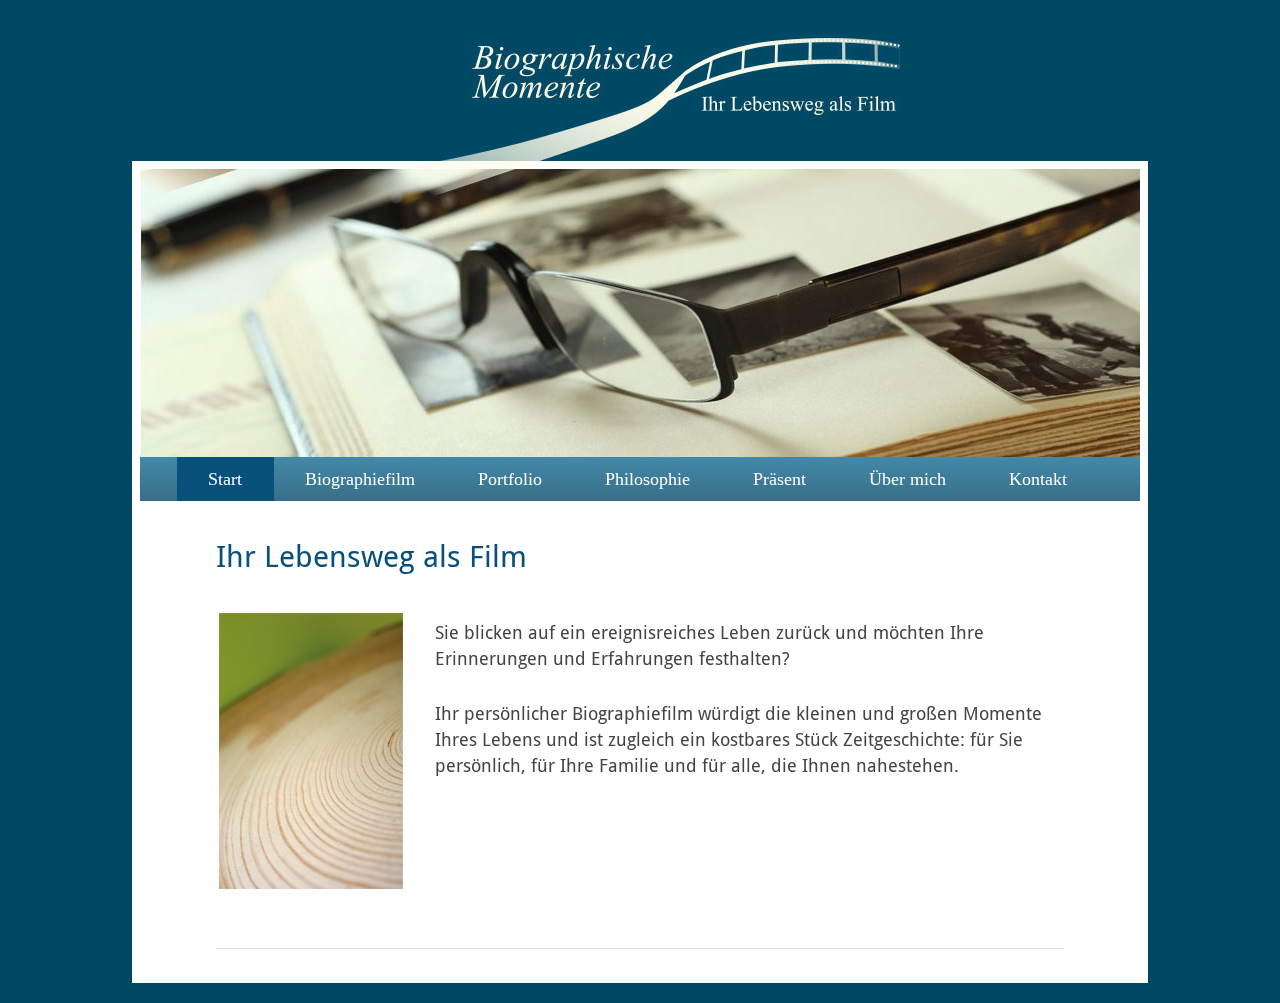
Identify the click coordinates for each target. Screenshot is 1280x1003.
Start (225, 479)
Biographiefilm (360, 479)
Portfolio (510, 479)
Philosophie (647, 479)
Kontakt (1038, 479)
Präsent (779, 479)
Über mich (907, 479)
